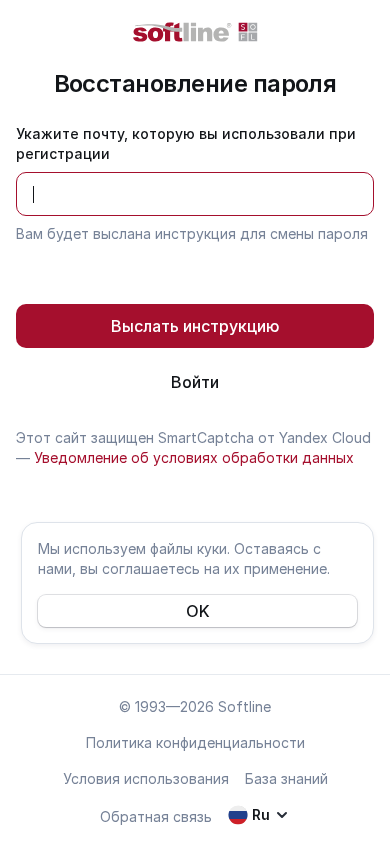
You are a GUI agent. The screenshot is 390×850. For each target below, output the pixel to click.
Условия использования (146, 778)
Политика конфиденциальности (195, 742)
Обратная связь (156, 816)
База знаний (286, 778)
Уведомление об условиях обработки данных (194, 457)
